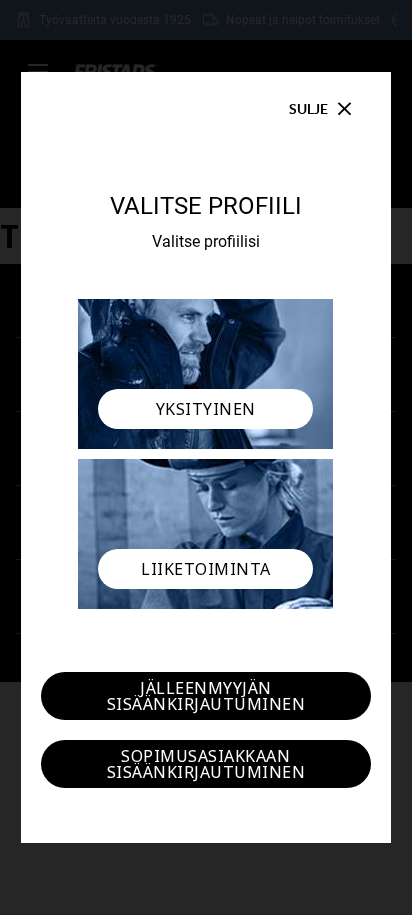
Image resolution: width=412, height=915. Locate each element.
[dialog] (206, 457)
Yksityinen (206, 409)
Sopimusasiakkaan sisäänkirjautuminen (206, 764)
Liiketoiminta (206, 569)
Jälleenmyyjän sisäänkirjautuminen (206, 696)
